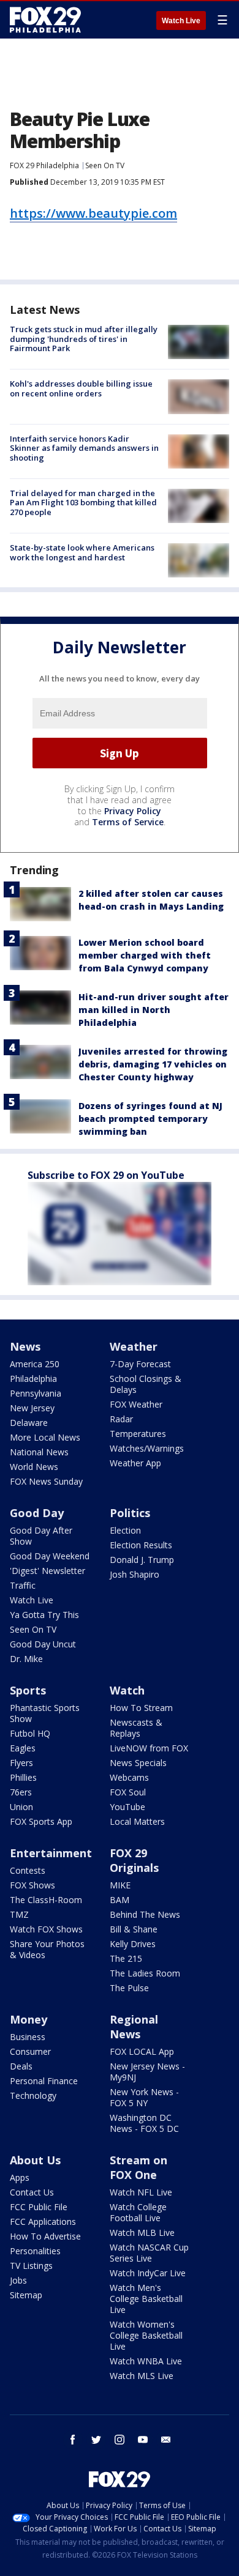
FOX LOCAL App (142, 2051)
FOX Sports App (41, 1821)
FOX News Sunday (46, 1481)
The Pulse (129, 1988)
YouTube (127, 1807)
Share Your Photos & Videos (47, 1949)
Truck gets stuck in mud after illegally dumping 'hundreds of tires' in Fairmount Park (84, 339)
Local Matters (137, 1821)
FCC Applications (43, 2222)
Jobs (18, 2280)
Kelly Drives (133, 1944)
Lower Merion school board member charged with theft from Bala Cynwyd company (145, 955)
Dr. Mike (26, 1659)
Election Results (141, 1545)
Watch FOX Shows (46, 1929)
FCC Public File (39, 2207)
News (25, 1346)
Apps (20, 2177)
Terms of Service (128, 822)
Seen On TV (105, 165)
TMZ (19, 1914)
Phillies (23, 1777)
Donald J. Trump (142, 1560)
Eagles (23, 1748)
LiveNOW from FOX (149, 1748)
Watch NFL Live (141, 2192)
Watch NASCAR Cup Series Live (149, 2253)
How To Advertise (45, 2236)
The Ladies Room (145, 1973)
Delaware (29, 1423)
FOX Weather (136, 1404)
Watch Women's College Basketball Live (146, 2335)
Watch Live (181, 21)
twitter (96, 2440)
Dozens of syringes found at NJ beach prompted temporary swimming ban (150, 1119)
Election (125, 1530)
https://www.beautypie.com (93, 213)
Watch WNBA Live (146, 2361)
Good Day (37, 1513)
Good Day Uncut (43, 1644)
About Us (35, 2160)
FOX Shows (32, 1885)
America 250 (35, 1364)
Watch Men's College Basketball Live (146, 2299)
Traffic (23, 1585)
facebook (73, 2440)
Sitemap (26, 2295)
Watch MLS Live (142, 2376)
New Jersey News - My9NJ (147, 2072)
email (166, 2440)
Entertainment (51, 1853)
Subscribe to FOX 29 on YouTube (106, 1175)
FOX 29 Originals (134, 1860)
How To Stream (141, 1708)
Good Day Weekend (50, 1556)
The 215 (126, 1958)
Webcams (129, 1777)
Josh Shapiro (135, 1574)
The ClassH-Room (46, 1900)
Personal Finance (44, 2081)
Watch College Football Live (138, 2212)
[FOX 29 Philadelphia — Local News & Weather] (45, 20)
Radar (121, 1419)
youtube (143, 2440)
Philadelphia (33, 1379)
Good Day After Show (41, 1536)
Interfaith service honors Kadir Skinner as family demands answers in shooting (84, 448)
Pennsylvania (36, 1393)
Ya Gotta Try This (44, 1615)
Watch (127, 1690)
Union (21, 1807)
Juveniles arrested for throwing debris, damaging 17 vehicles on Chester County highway (153, 1064)
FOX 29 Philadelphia (44, 165)
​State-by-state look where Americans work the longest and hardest (82, 552)
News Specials (138, 1763)
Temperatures (138, 1434)
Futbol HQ (30, 1733)
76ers (21, 1792)
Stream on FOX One (138, 2167)
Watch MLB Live (142, 2233)
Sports (28, 1690)
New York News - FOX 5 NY (144, 2097)
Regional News (134, 2027)
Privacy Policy (133, 811)
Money (28, 2019)
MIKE (120, 1885)
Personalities (35, 2251)
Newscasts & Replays (136, 1728)
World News (34, 1467)
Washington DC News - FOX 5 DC (144, 2123)
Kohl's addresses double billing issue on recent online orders (81, 388)
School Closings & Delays (146, 1384)
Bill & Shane (134, 1929)
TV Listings (31, 2266)
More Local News (45, 1437)
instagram (120, 2440)
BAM (120, 1900)
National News (39, 1452)
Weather (134, 1346)
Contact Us (32, 2192)
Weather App (135, 1463)
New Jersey (32, 1408)
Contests (28, 1870)
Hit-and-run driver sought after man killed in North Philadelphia (154, 1010)
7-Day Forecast (140, 1364)
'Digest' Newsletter (47, 1571)
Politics (130, 1513)
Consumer (30, 2051)
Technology (33, 2095)
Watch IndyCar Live (148, 2273)
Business (28, 2037)
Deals (21, 2066)
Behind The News (145, 1914)
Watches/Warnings (147, 1448)
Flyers (21, 1763)
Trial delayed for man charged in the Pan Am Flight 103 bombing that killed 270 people (83, 503)
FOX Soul (128, 1792)
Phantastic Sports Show (45, 1713)
